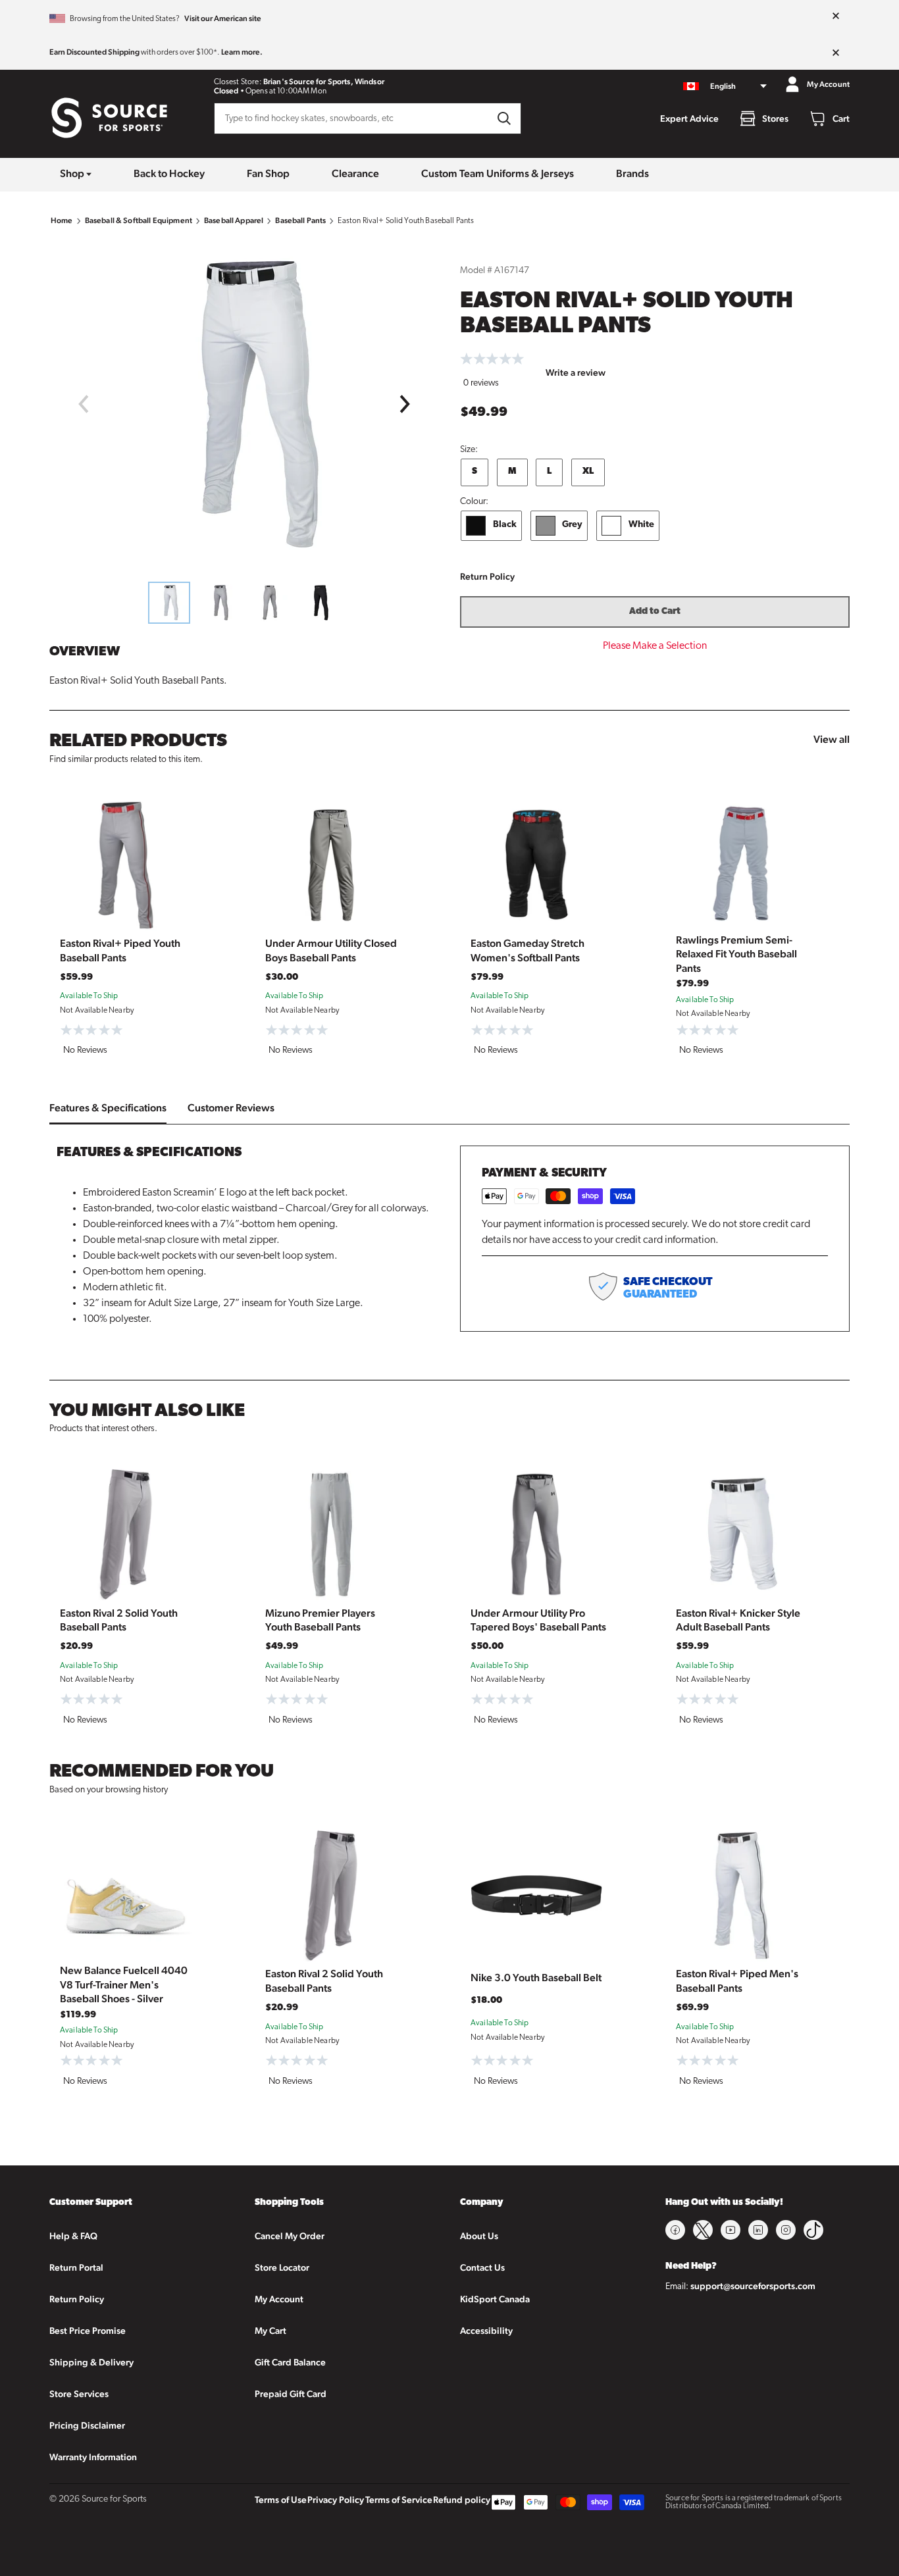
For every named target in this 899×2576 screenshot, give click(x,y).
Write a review (576, 372)
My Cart (270, 2331)
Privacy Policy (336, 2500)
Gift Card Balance (290, 2362)
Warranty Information (93, 2457)
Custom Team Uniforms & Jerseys (498, 173)
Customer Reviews (231, 1108)
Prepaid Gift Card (291, 2394)
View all (832, 739)
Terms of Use (281, 2500)
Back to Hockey (169, 173)
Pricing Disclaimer (87, 2425)
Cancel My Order (290, 2236)
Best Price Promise (88, 2331)
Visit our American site (223, 18)
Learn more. (242, 52)
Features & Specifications (108, 1108)
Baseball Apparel (234, 220)
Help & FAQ (73, 2236)
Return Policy (487, 576)
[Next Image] (405, 404)
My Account (279, 2299)
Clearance (355, 173)
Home (62, 220)
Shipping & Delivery (91, 2362)
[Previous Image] (83, 404)
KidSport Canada (495, 2299)
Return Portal (76, 2267)
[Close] (836, 16)
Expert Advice (689, 118)
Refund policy (462, 2500)
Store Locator (282, 2267)
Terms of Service (399, 2500)
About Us (479, 2236)
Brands (632, 173)
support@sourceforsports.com (753, 2286)
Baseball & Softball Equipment (139, 220)
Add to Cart (655, 612)
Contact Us (482, 2267)
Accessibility (486, 2331)
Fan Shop (268, 173)
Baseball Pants (300, 220)
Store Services (79, 2394)
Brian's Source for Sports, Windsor (324, 82)
